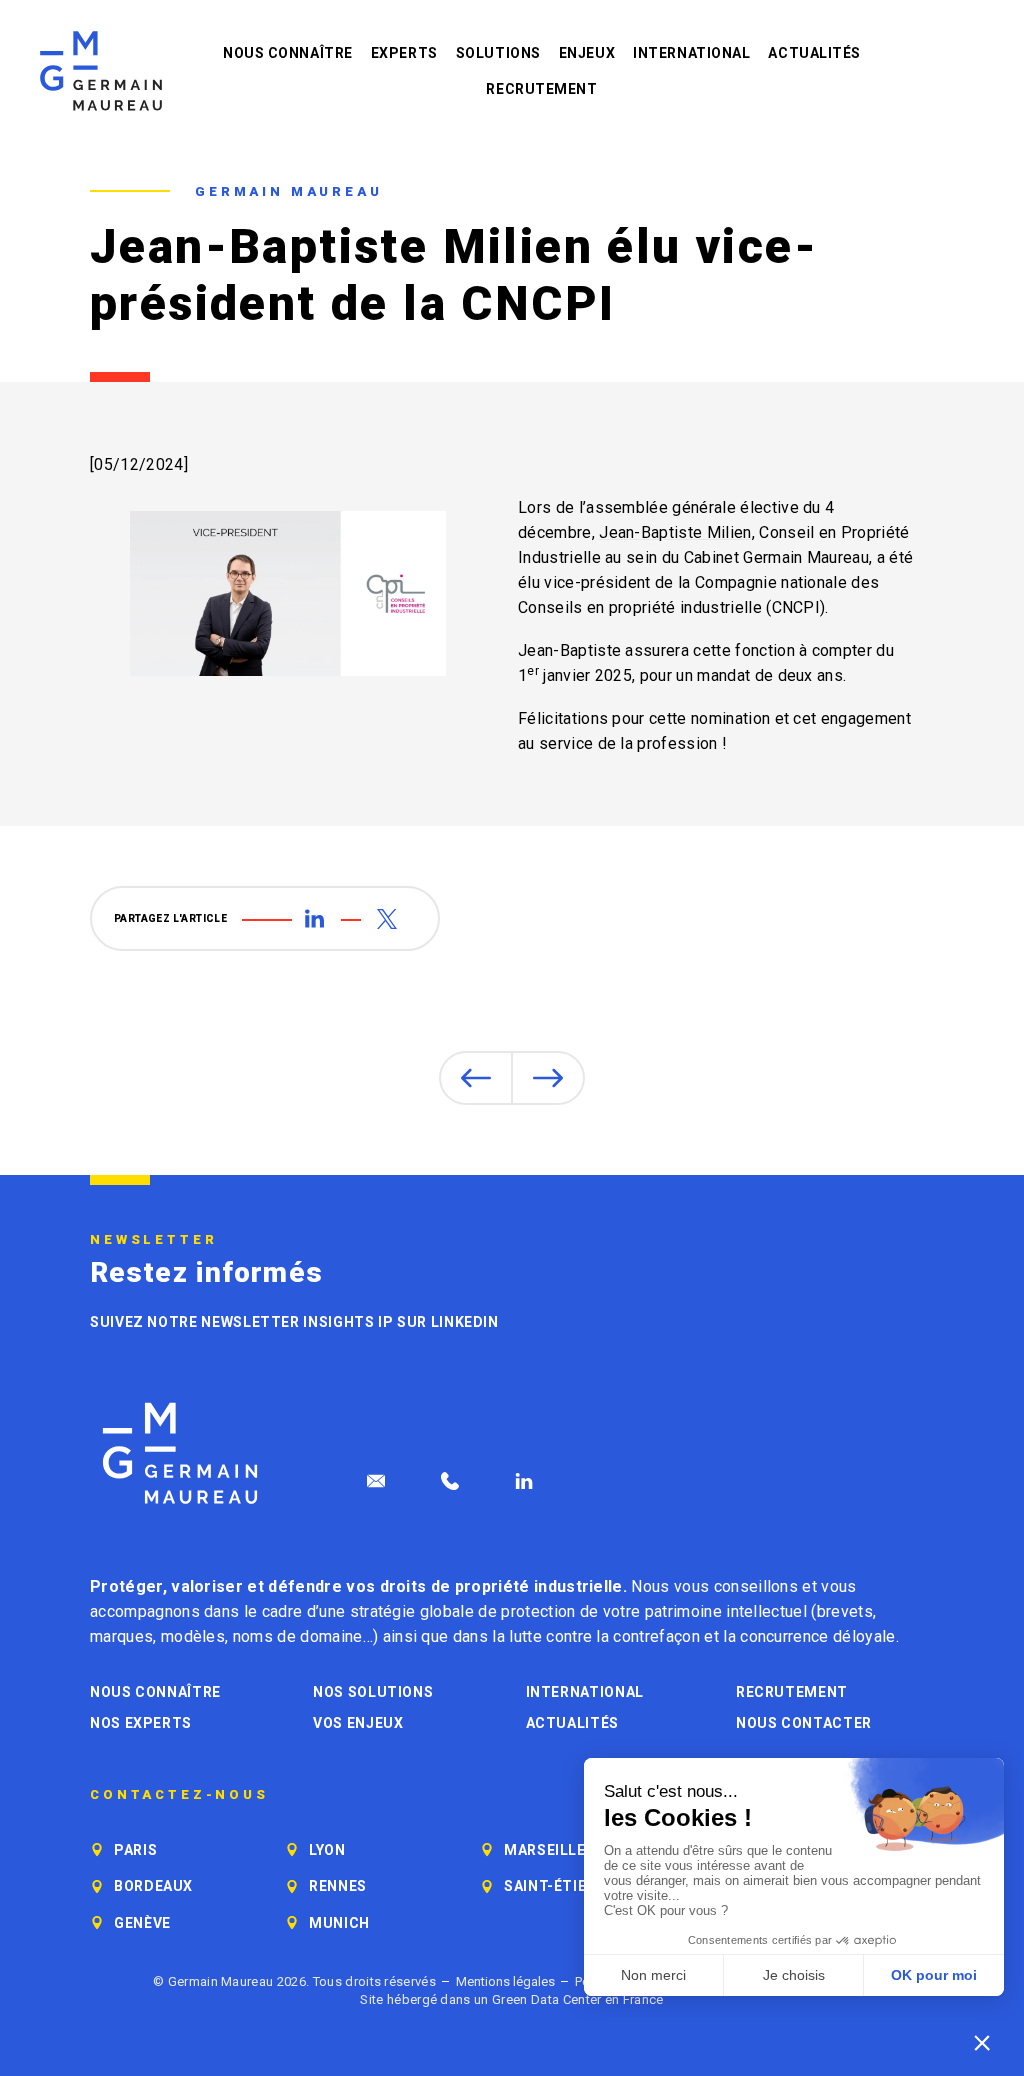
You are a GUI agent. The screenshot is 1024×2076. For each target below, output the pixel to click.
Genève (142, 1923)
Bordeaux (153, 1886)
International (691, 53)
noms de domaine (298, 1636)
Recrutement (541, 89)
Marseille (545, 1850)
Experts (404, 53)
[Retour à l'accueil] (101, 71)
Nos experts (141, 1723)
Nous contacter (804, 1723)
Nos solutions (373, 1692)
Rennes (338, 1886)
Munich (339, 1923)
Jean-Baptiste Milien (675, 532)
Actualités (814, 53)
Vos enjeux (358, 1723)
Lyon (327, 1850)
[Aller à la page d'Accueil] (180, 1453)
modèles (193, 1636)
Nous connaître (288, 53)
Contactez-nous (179, 1795)
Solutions (498, 53)
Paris (135, 1850)
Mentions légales (505, 1981)
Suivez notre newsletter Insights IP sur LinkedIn (294, 1322)
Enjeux (587, 53)
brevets (845, 1611)
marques (121, 1636)
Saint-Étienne (560, 1886)
